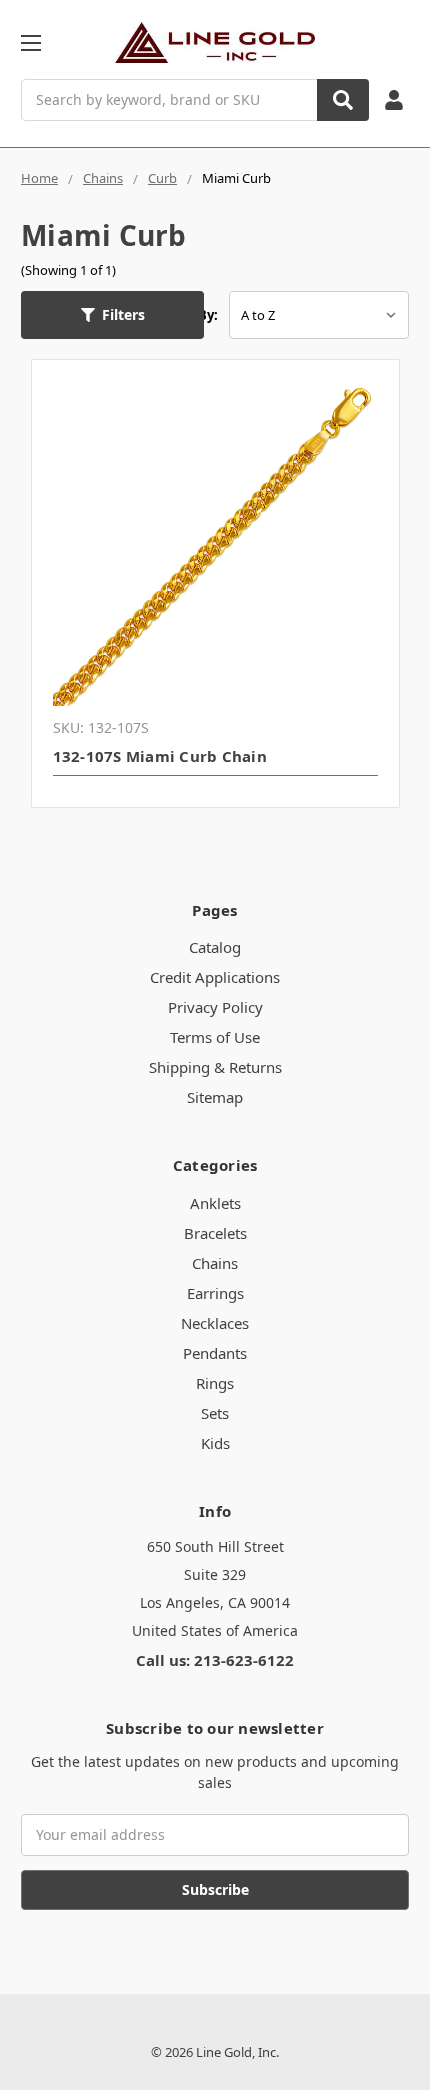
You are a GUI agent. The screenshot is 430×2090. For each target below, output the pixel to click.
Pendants (215, 1353)
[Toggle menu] (30, 42)
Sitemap (215, 1097)
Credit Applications (215, 977)
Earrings (215, 1293)
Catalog (215, 947)
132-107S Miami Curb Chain (160, 756)
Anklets (215, 1203)
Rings (215, 1383)
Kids (215, 1443)
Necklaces (215, 1323)
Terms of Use (215, 1037)
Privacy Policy (215, 1007)
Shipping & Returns (215, 1067)
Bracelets (215, 1233)
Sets (215, 1413)
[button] (112, 315)
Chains (215, 1263)
